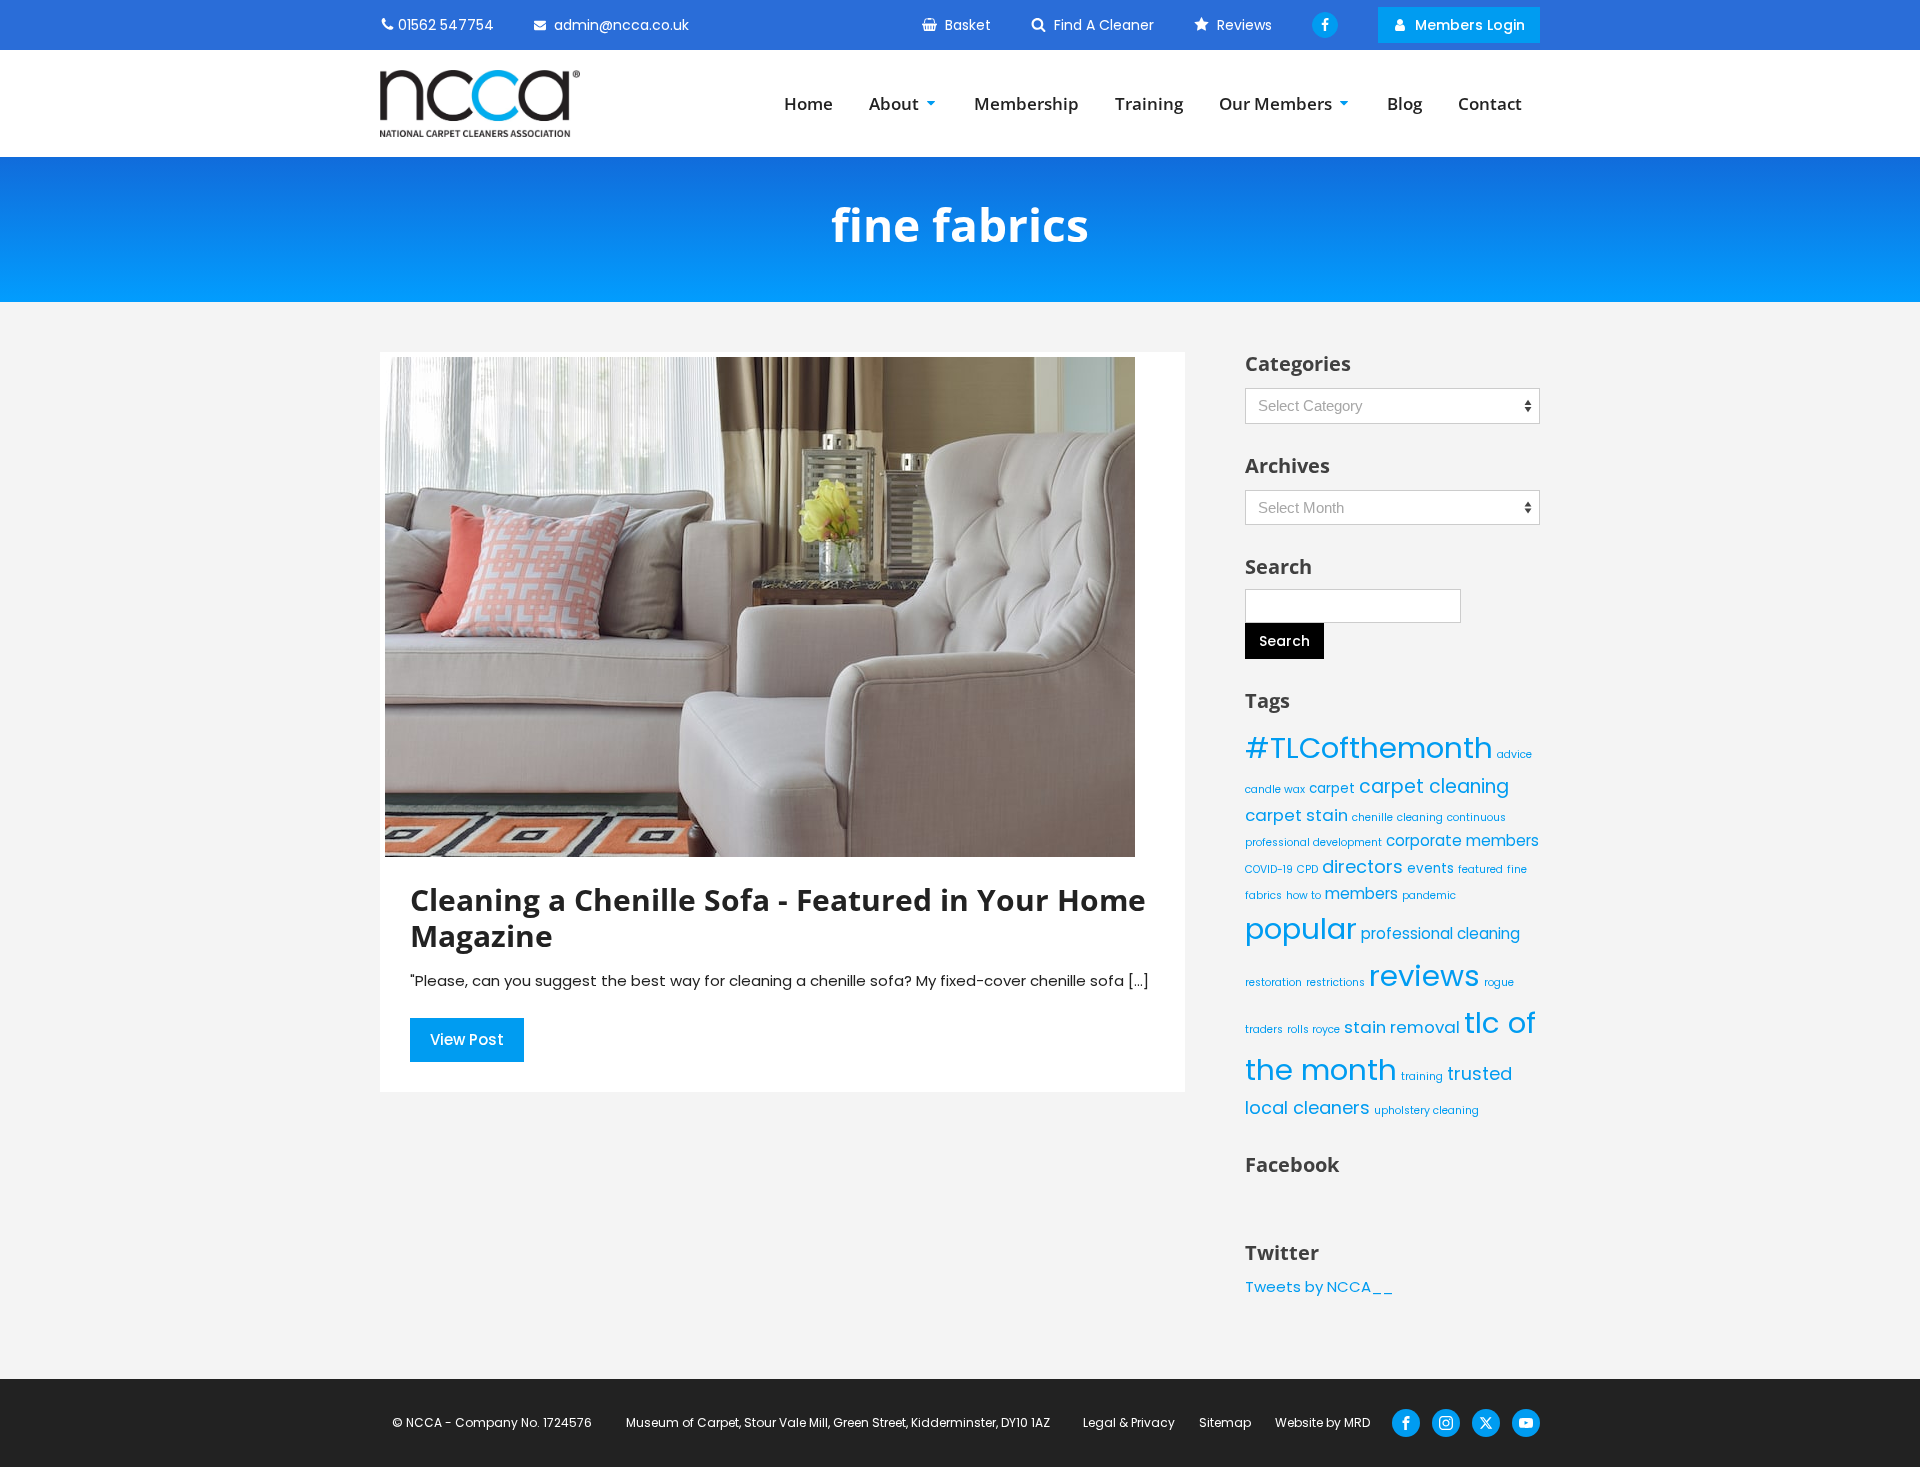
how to (1303, 895)
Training (1149, 103)
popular (1301, 928)
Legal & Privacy (1129, 1422)
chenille (1372, 817)
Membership (1026, 103)
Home (808, 103)
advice (1514, 754)
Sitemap (1225, 1422)
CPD (1307, 869)
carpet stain (1296, 815)
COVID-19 (1269, 869)
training (1422, 1076)
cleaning (1420, 817)
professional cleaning (1440, 933)
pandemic (1429, 895)
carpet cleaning (1434, 786)
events (1430, 868)
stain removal (1402, 1027)
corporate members (1462, 840)
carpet (1332, 788)
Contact (1490, 103)
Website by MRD (1322, 1422)
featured (1480, 869)
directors (1362, 866)
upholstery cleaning (1426, 1110)
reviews (1424, 975)
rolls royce (1313, 1029)
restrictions (1335, 982)
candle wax (1275, 789)
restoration (1273, 982)
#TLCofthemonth (1369, 747)
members (1361, 893)
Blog (1404, 103)
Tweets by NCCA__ (1319, 1286)
